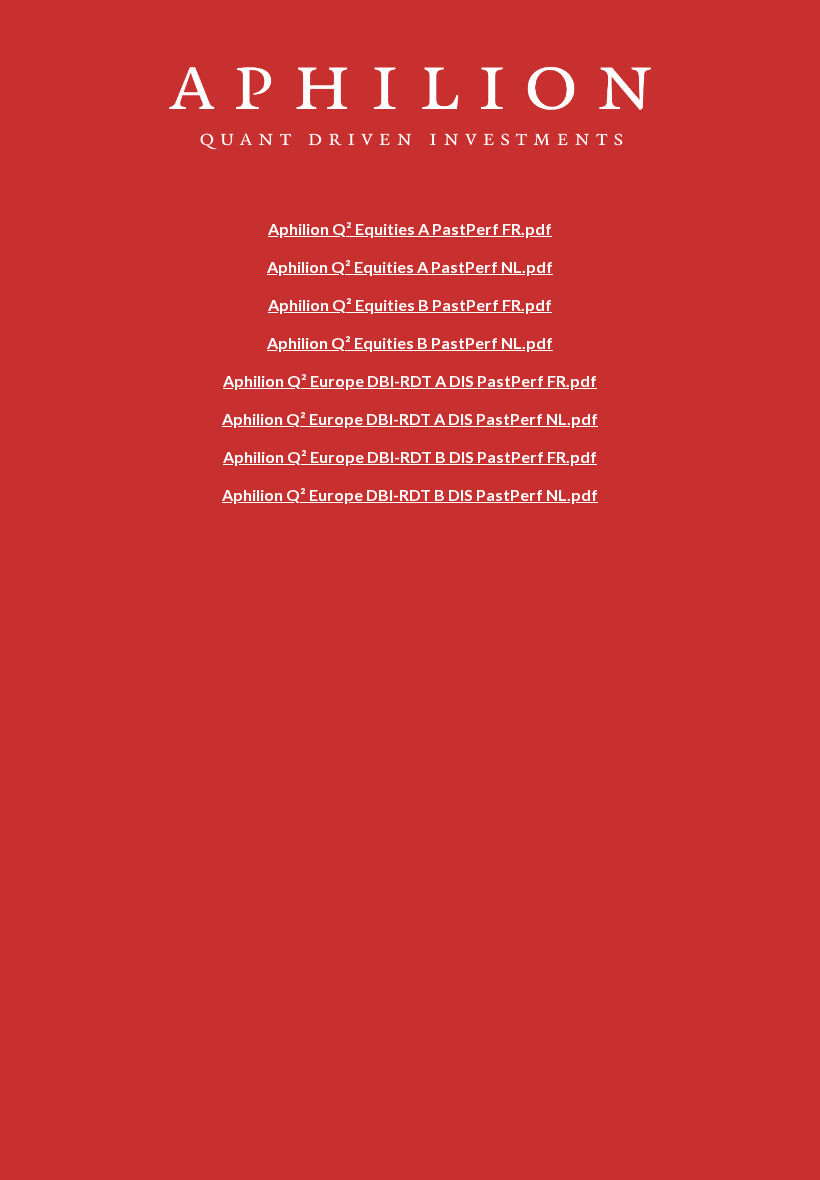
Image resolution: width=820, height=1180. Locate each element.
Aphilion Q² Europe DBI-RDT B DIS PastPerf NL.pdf (410, 494)
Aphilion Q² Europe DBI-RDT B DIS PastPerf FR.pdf (410, 456)
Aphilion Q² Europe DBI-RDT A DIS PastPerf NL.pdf (410, 418)
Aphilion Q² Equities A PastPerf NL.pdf (410, 266)
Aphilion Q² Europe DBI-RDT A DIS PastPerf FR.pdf (410, 380)
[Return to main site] (410, 201)
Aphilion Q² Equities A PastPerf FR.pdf (410, 228)
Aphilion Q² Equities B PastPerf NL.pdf (410, 342)
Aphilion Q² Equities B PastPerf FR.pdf (410, 304)
